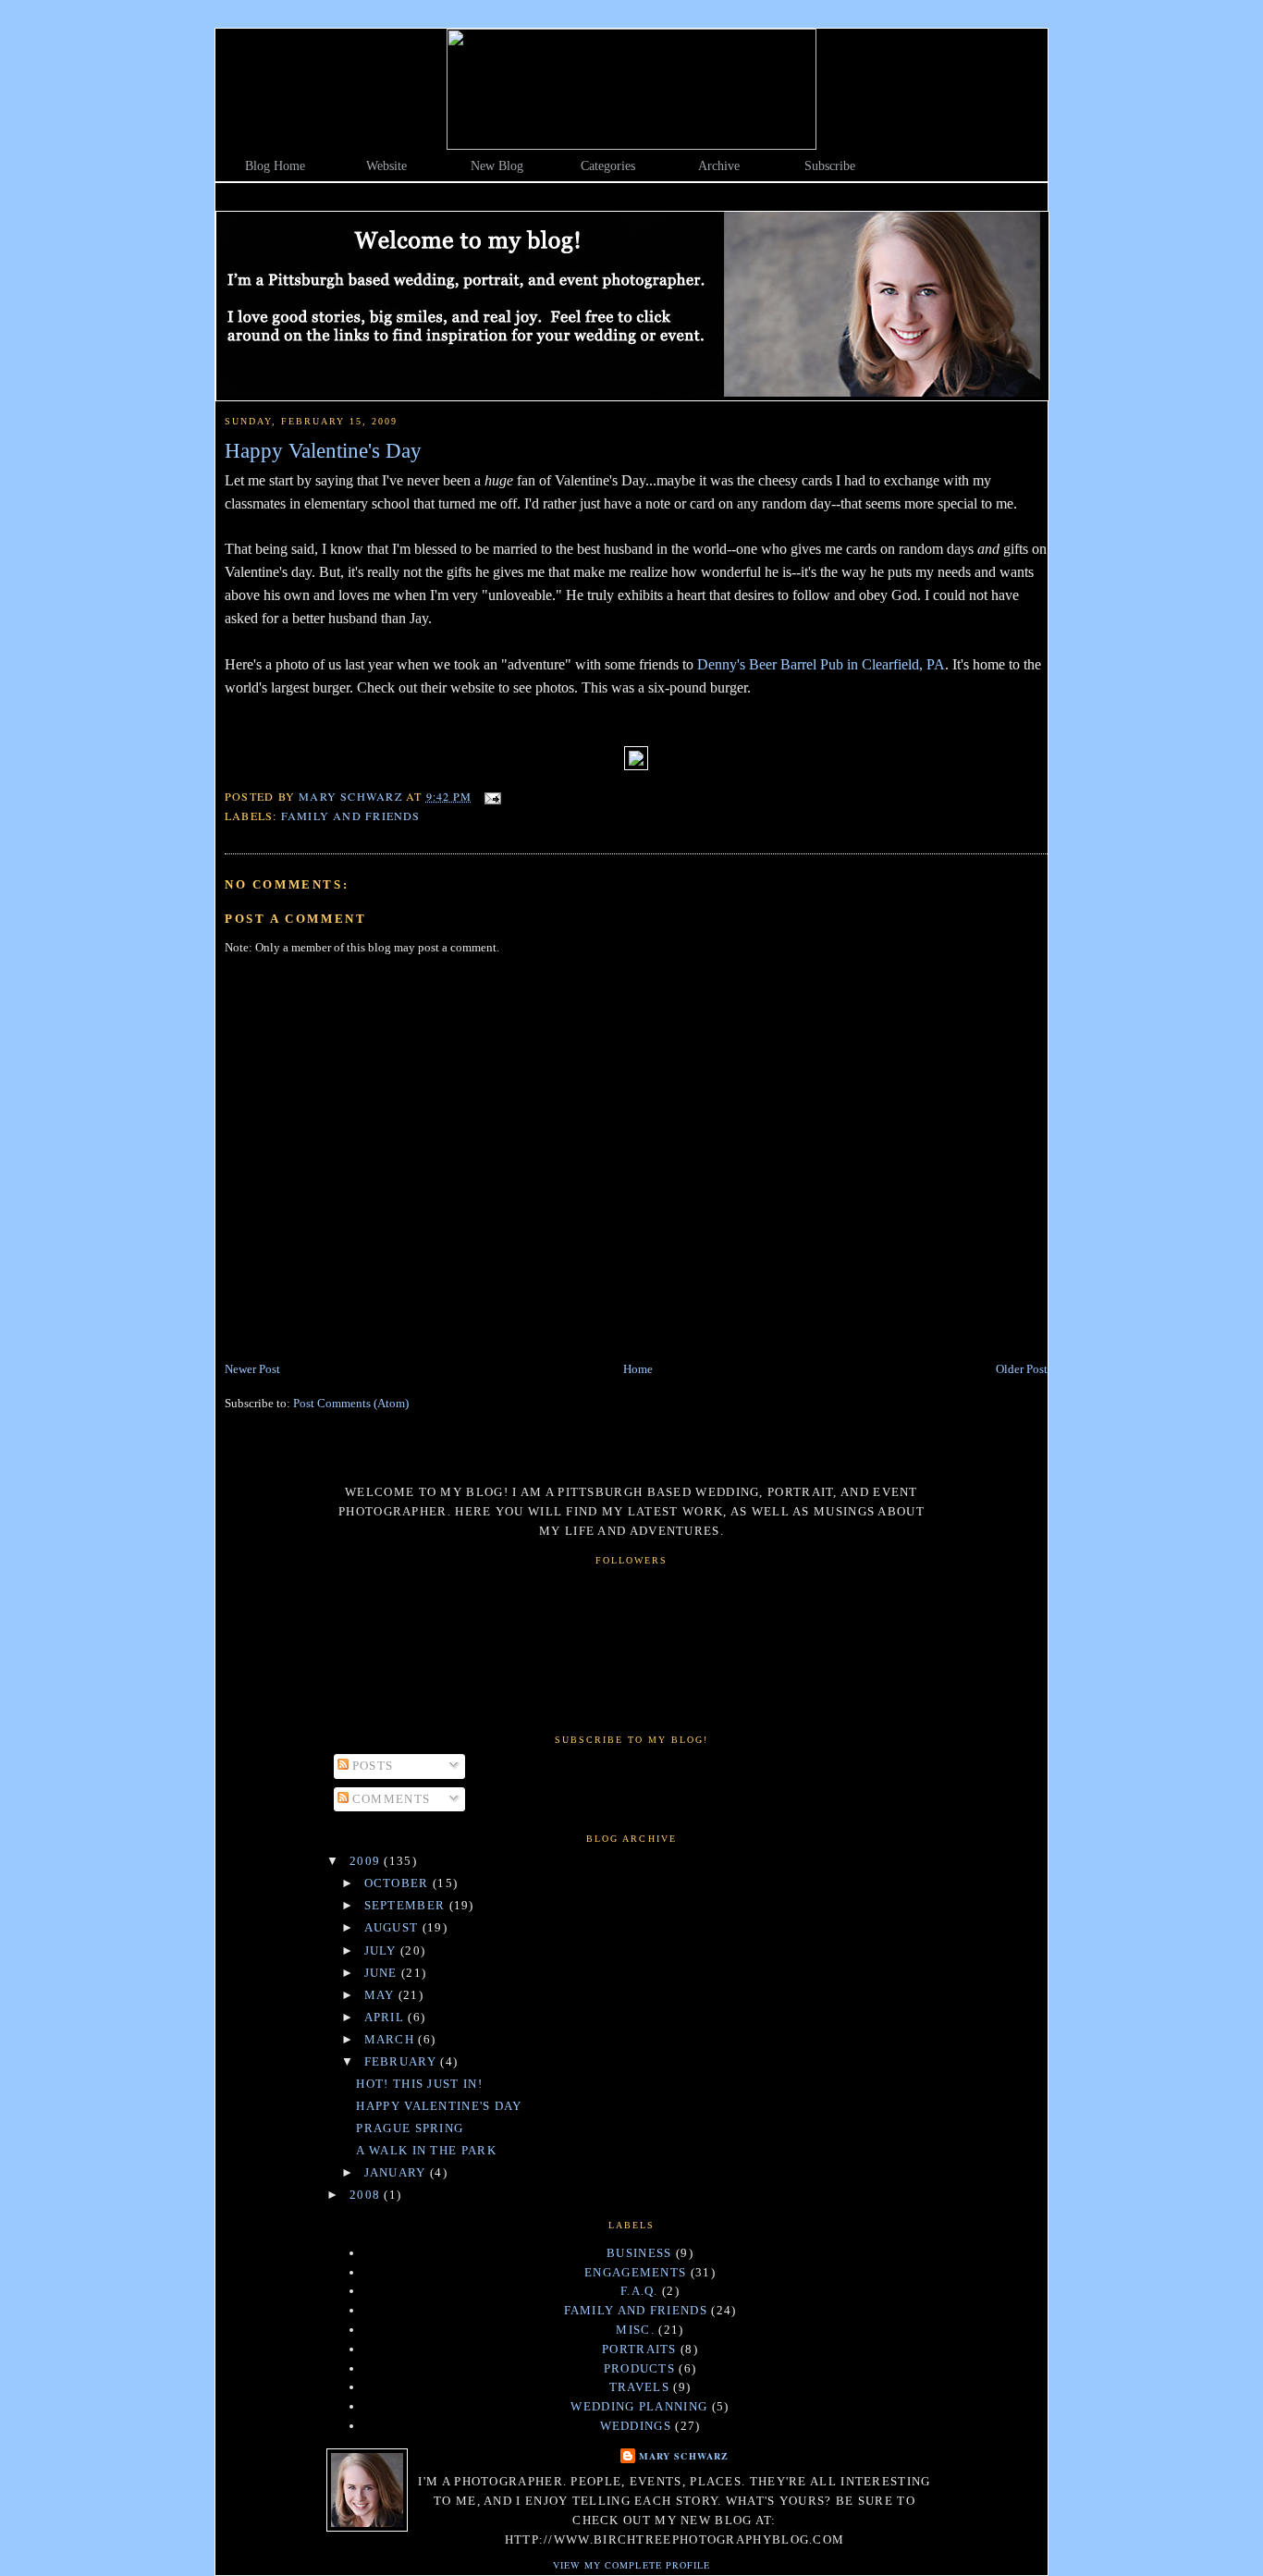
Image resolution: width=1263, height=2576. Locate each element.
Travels (639, 2387)
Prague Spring (410, 2128)
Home (638, 1369)
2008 (367, 2195)
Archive (719, 166)
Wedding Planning (639, 2406)
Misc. (635, 2330)
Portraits (639, 2349)
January (397, 2172)
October (399, 1883)
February (403, 2061)
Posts (371, 1766)
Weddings (636, 2426)
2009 (367, 1861)
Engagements (635, 2272)
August (393, 1927)
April (386, 2017)
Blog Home (275, 166)
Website (386, 166)
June (383, 1973)
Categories (608, 166)
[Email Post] (492, 796)
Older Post (1022, 1369)
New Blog (497, 166)
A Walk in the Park (426, 2150)
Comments (390, 1799)
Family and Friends (351, 816)
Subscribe (830, 166)
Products (639, 2368)
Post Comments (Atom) (351, 1403)
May (381, 1995)
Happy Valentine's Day (439, 2106)
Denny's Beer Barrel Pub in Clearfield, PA (821, 664)
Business (639, 2253)
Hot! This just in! (419, 2084)
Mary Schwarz (683, 2456)
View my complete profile (631, 2565)
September (407, 1905)
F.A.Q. (639, 2291)
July (383, 1950)
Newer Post (252, 1369)
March (392, 2039)
